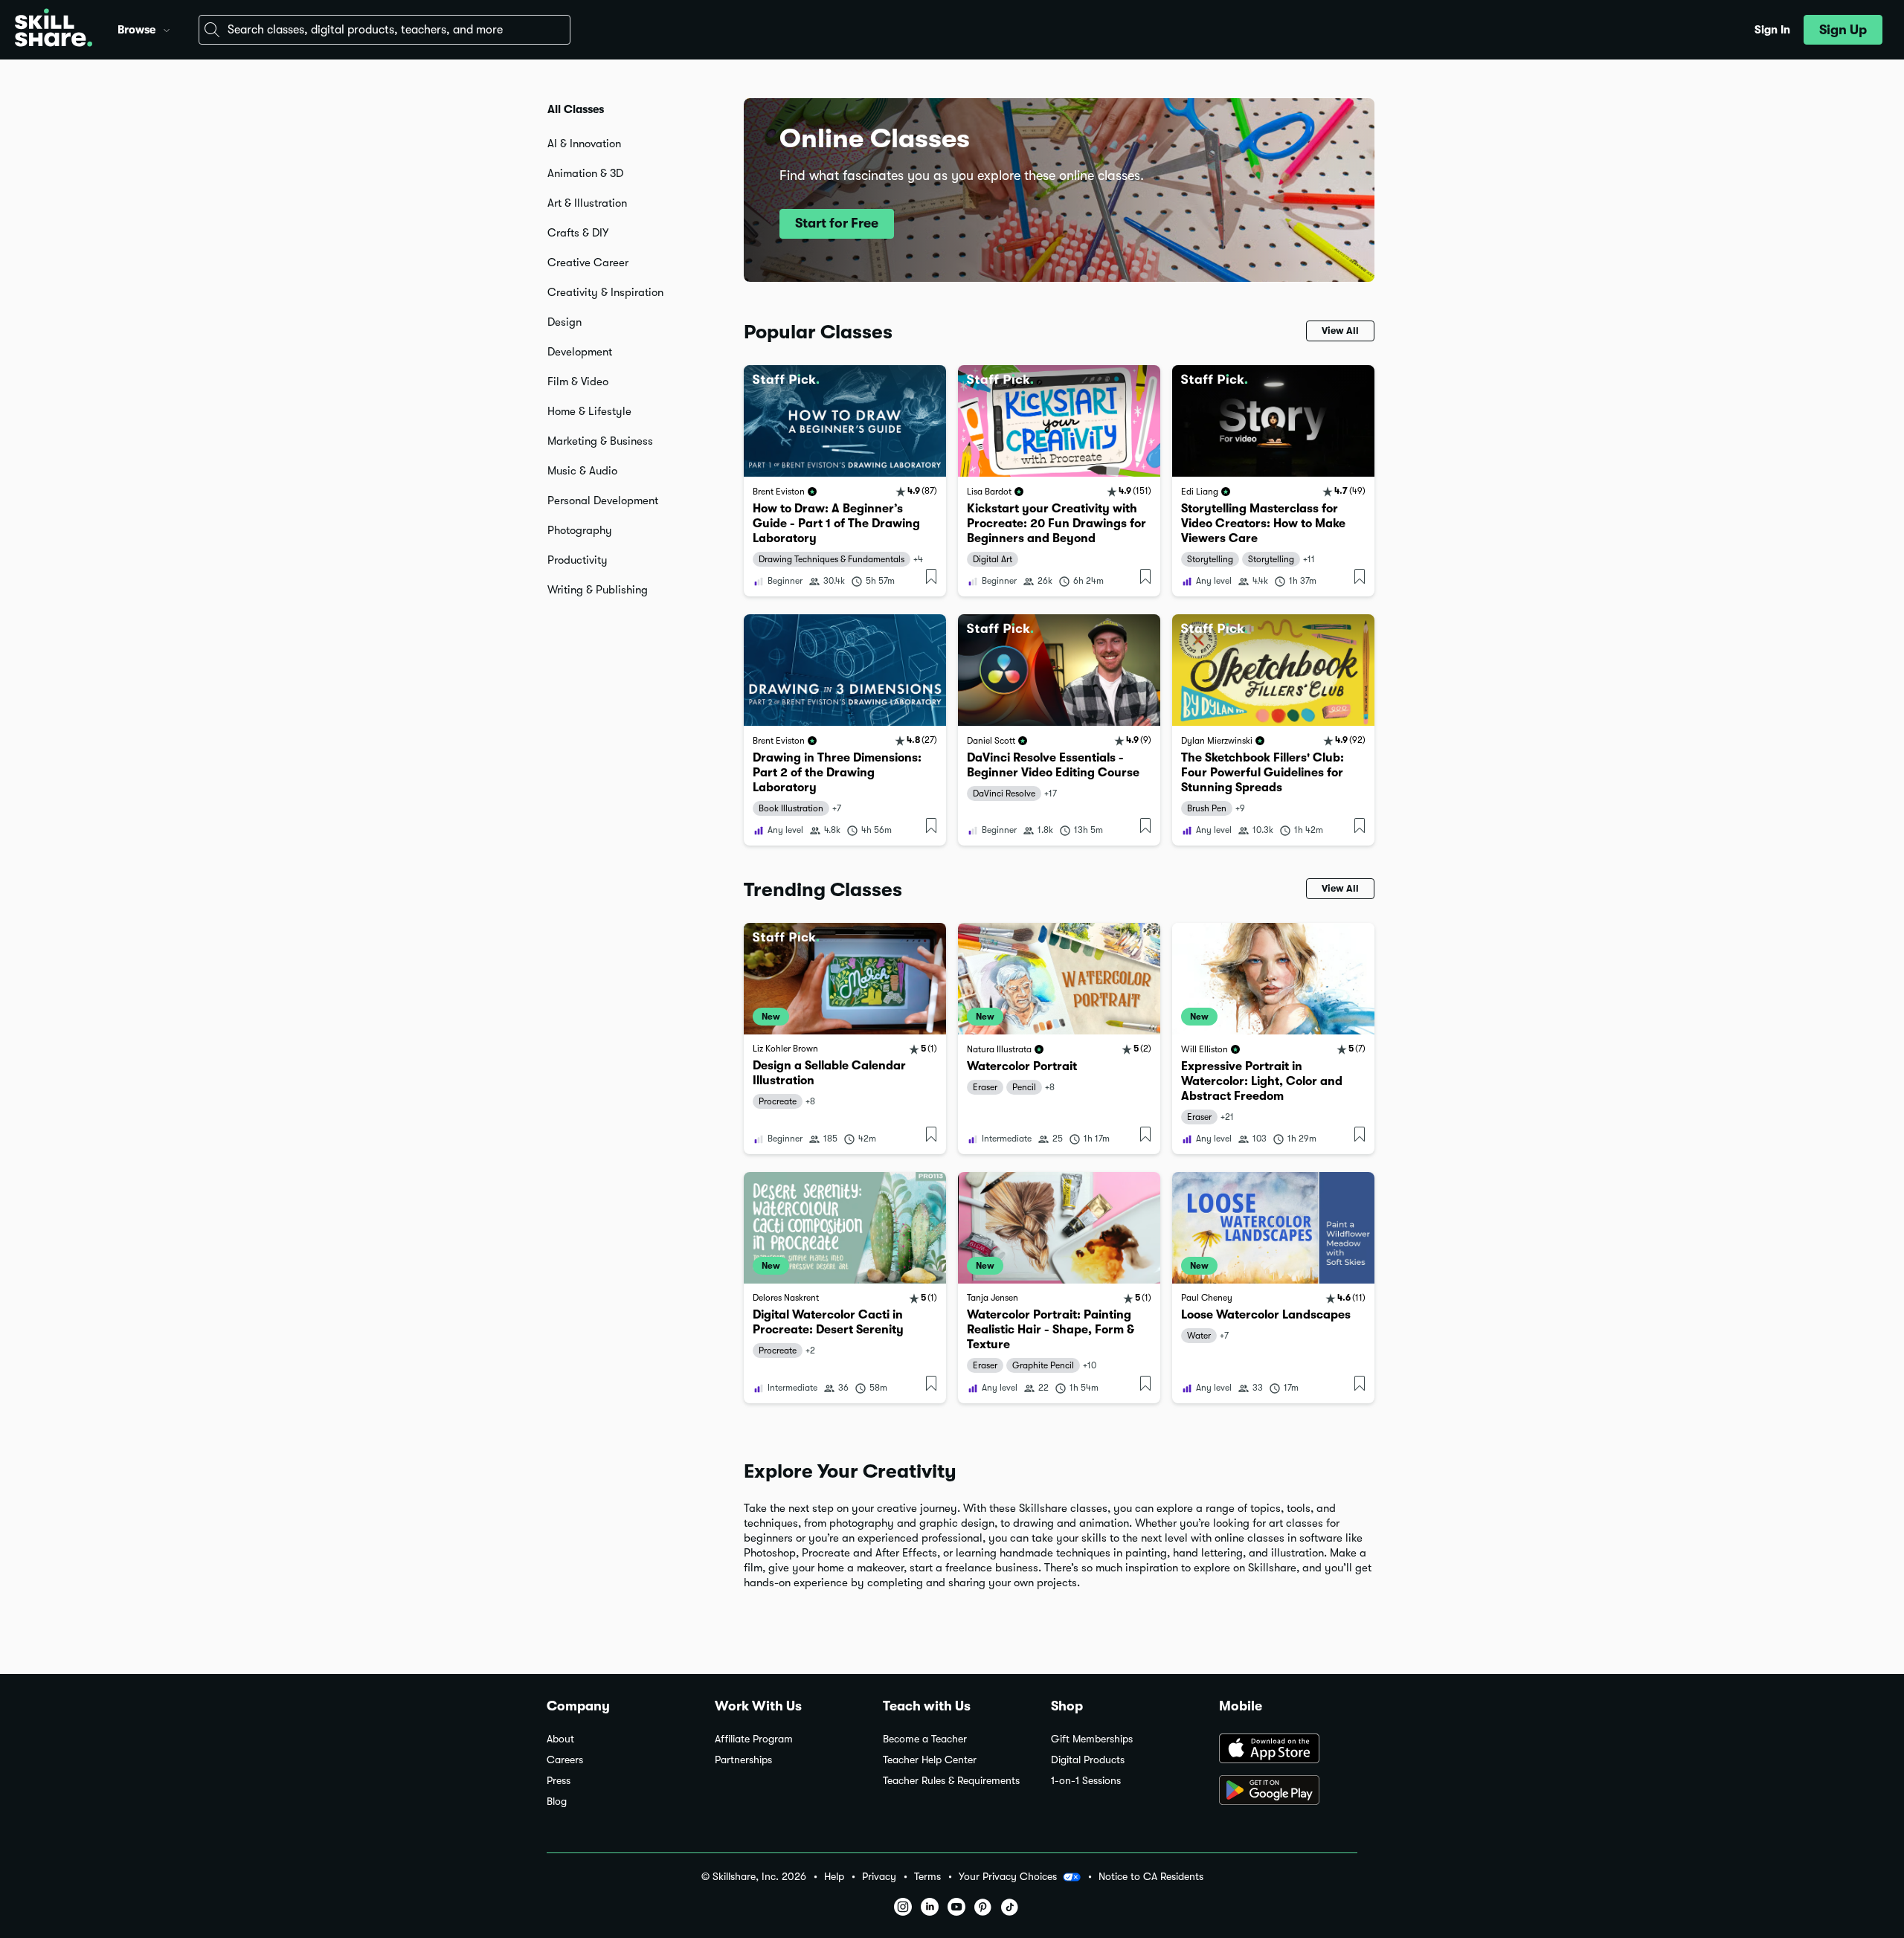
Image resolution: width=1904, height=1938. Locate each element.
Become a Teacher (925, 1739)
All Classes (576, 109)
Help (834, 1877)
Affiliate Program (754, 1739)
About (560, 1739)
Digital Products (1088, 1760)
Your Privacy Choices (1008, 1876)
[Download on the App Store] (1288, 1750)
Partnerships (743, 1760)
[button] (167, 28)
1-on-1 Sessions (1086, 1781)
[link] (845, 481)
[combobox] (385, 30)
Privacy (879, 1877)
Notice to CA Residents (1151, 1877)
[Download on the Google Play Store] (1288, 1791)
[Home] (54, 30)
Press (559, 1781)
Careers (565, 1760)
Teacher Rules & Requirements (951, 1781)
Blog (557, 1802)
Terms (927, 1877)
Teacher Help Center (930, 1760)
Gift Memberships (1092, 1739)
